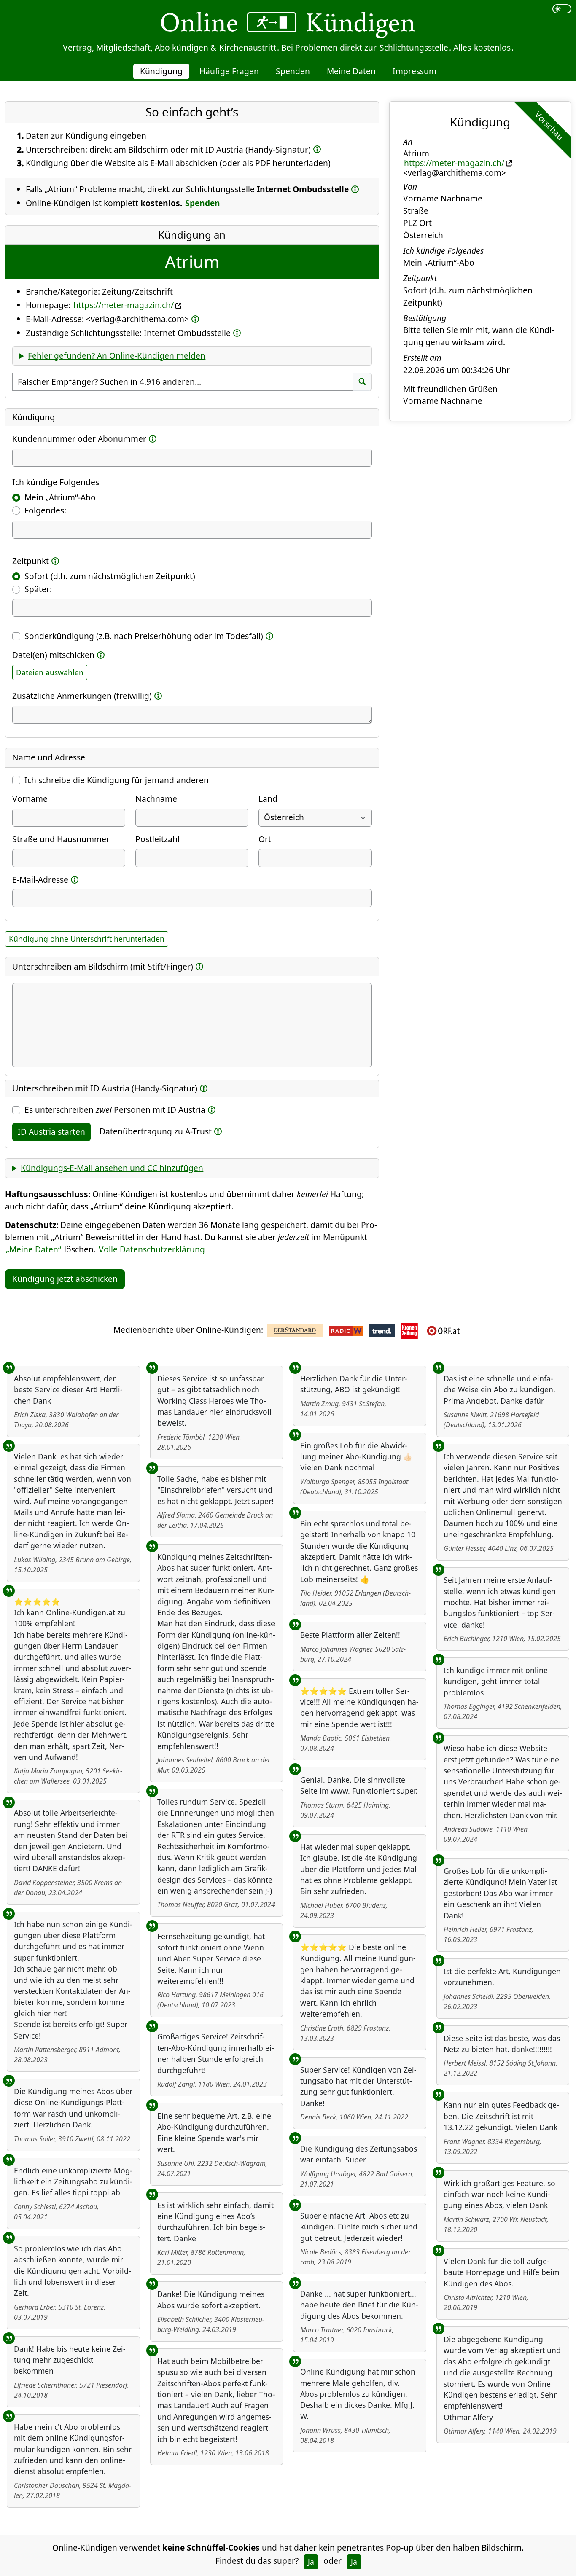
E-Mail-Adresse (40, 880)
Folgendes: (45, 510)
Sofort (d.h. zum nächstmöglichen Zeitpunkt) (110, 576)
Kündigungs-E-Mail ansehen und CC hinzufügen (112, 1168)
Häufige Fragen (229, 71)
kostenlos (492, 47)
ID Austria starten (51, 1132)
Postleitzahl (157, 839)
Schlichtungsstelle (414, 47)
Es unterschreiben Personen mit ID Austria (115, 1110)
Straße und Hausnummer (61, 839)
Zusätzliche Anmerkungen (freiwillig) (82, 696)
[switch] (562, 9)
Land (268, 799)
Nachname (156, 799)
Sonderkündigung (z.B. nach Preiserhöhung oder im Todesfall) (144, 636)
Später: (38, 589)
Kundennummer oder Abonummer (79, 439)
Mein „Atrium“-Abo (60, 497)
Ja (311, 2562)
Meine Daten (351, 71)
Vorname (30, 799)
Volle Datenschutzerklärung (152, 1249)
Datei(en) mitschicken (53, 655)
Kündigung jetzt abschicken (65, 1279)
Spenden (293, 71)
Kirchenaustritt (248, 47)
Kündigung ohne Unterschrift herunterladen (87, 939)
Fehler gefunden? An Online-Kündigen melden (117, 356)
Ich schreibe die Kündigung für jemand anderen (117, 780)
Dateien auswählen (50, 672)
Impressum (415, 71)
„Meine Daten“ (34, 1249)
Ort (265, 839)
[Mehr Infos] (317, 149)
